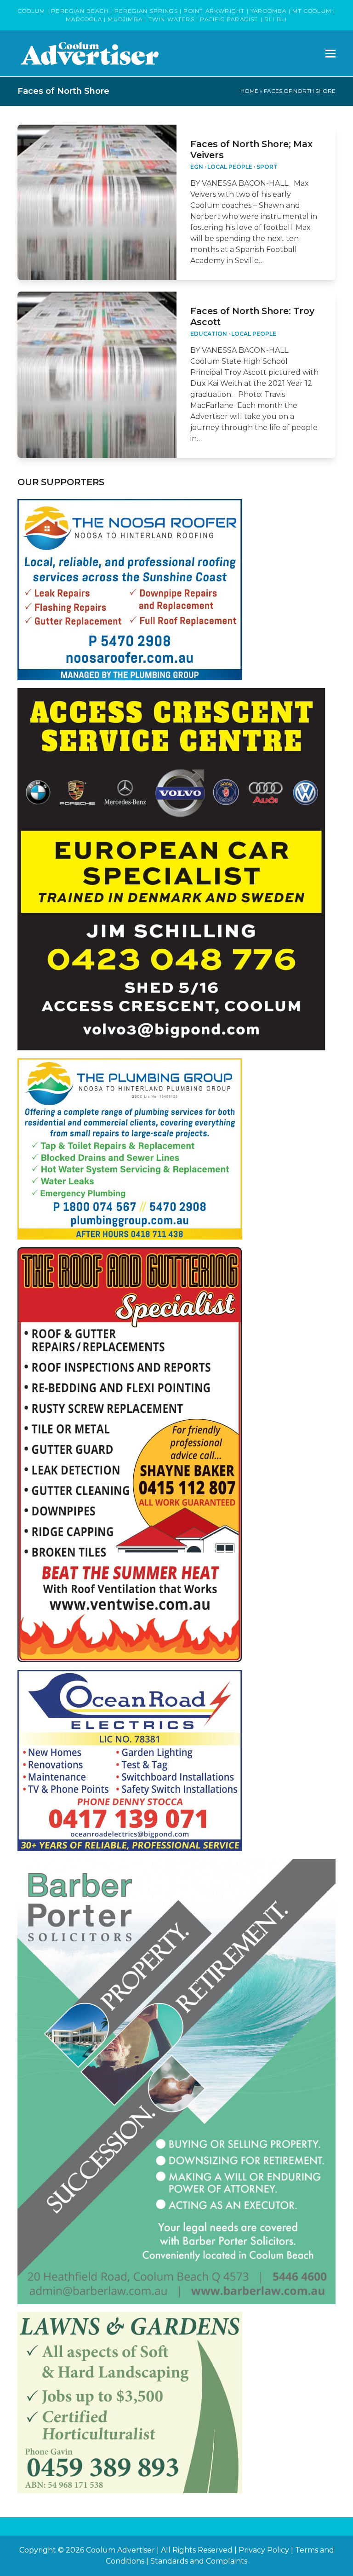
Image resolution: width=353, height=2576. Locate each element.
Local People (230, 167)
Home (249, 91)
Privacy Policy (264, 2550)
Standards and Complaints (199, 2561)
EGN (197, 167)
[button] (330, 54)
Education (209, 334)
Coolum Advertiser (120, 2550)
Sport (267, 167)
